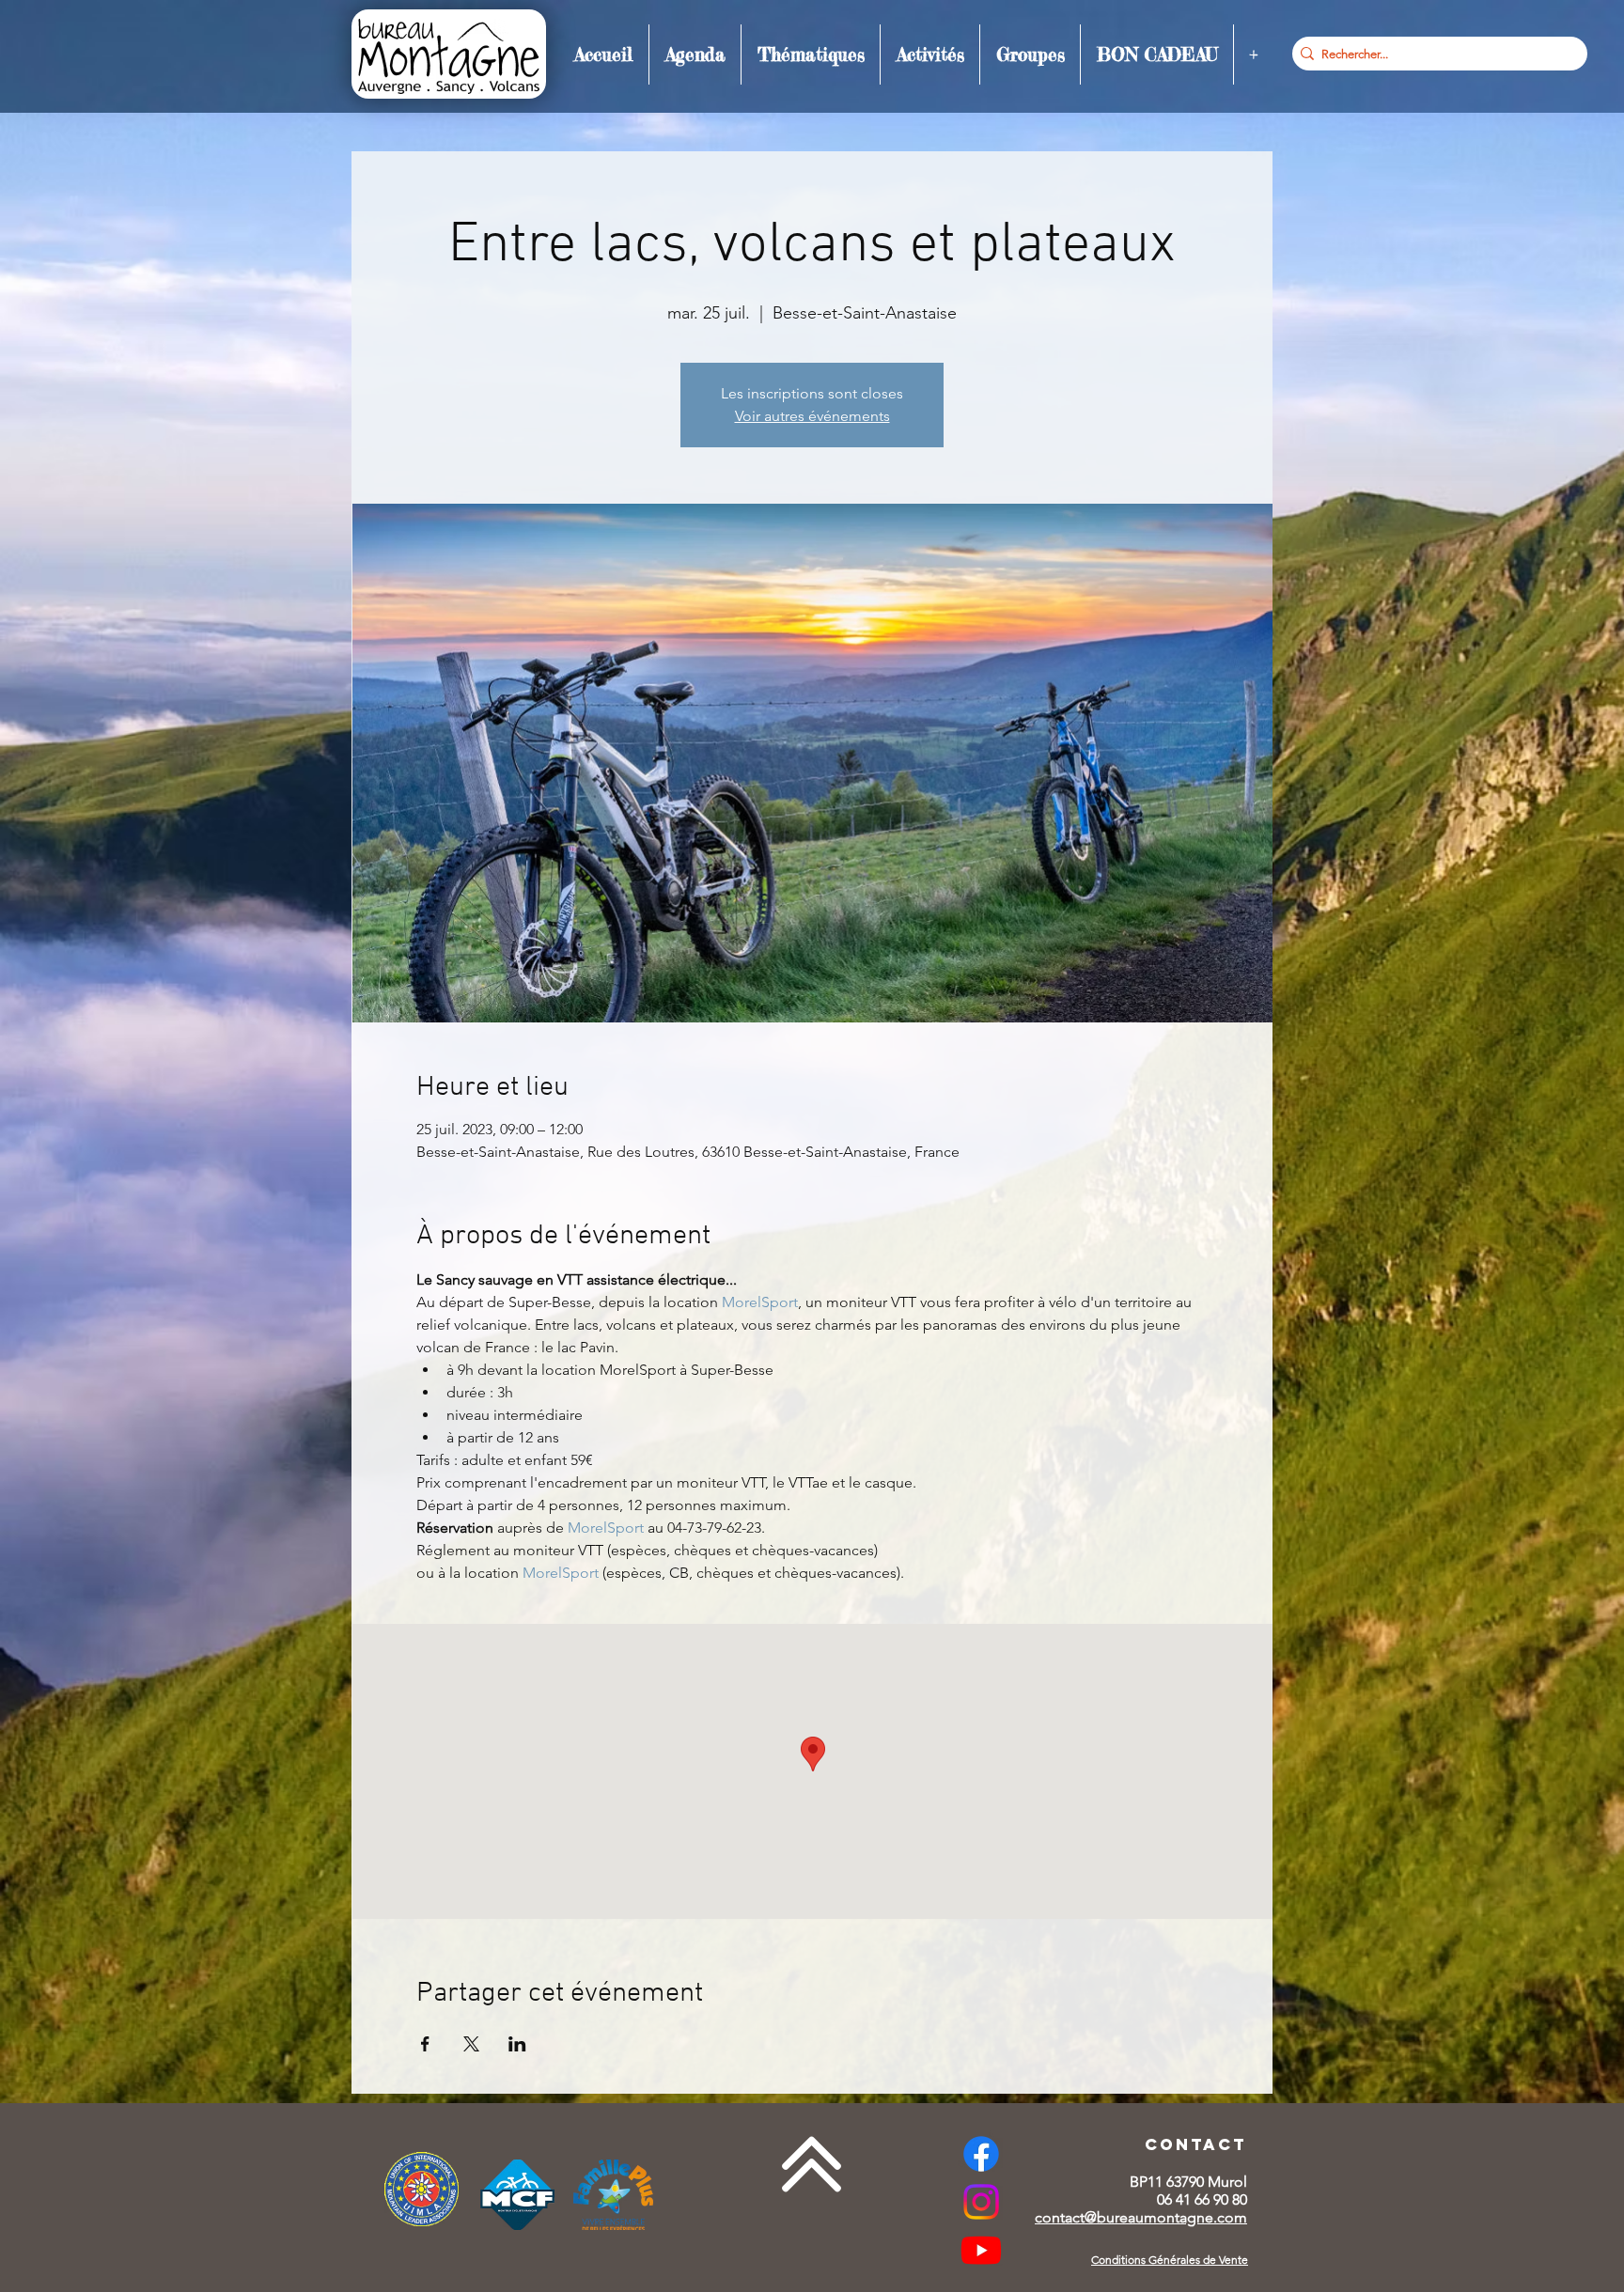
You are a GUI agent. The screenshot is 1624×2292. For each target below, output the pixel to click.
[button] (695, 55)
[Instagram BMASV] (981, 2202)
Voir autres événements (812, 416)
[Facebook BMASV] (981, 2154)
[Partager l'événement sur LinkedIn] (517, 2044)
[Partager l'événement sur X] (471, 2044)
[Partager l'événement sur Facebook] (425, 2044)
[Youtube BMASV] (981, 2250)
